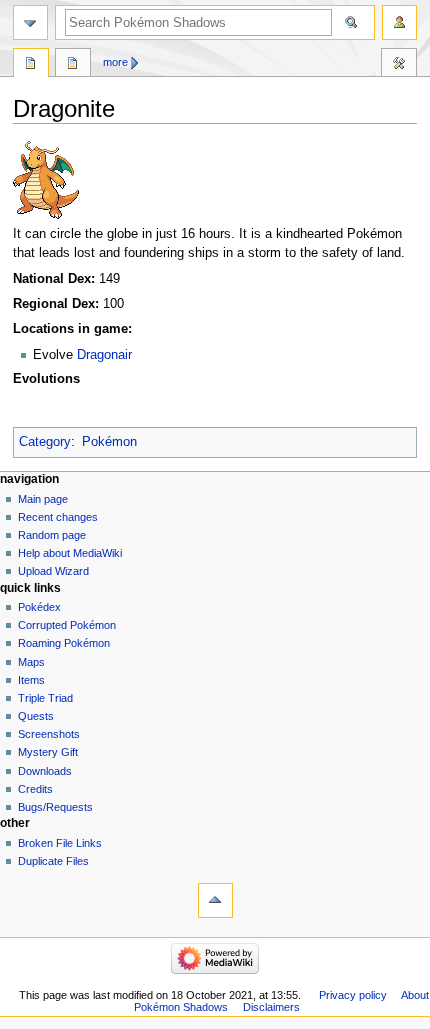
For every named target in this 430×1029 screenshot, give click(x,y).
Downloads (45, 771)
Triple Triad (45, 698)
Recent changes (58, 517)
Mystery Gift (48, 752)
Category (45, 442)
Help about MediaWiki (70, 553)
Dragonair (104, 355)
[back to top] (215, 900)
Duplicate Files (53, 861)
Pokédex (39, 607)
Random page (52, 535)
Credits (35, 789)
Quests (36, 716)
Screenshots (49, 734)
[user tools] (399, 22)
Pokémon (109, 442)
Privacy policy (353, 995)
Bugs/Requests (55, 807)
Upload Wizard (53, 571)
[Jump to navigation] (30, 22)
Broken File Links (60, 843)
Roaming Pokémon (64, 643)
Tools (399, 65)
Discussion (73, 65)
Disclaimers (271, 1007)
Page (31, 65)
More (115, 62)
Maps (31, 662)
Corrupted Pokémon (67, 625)
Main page (43, 499)
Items (31, 680)
